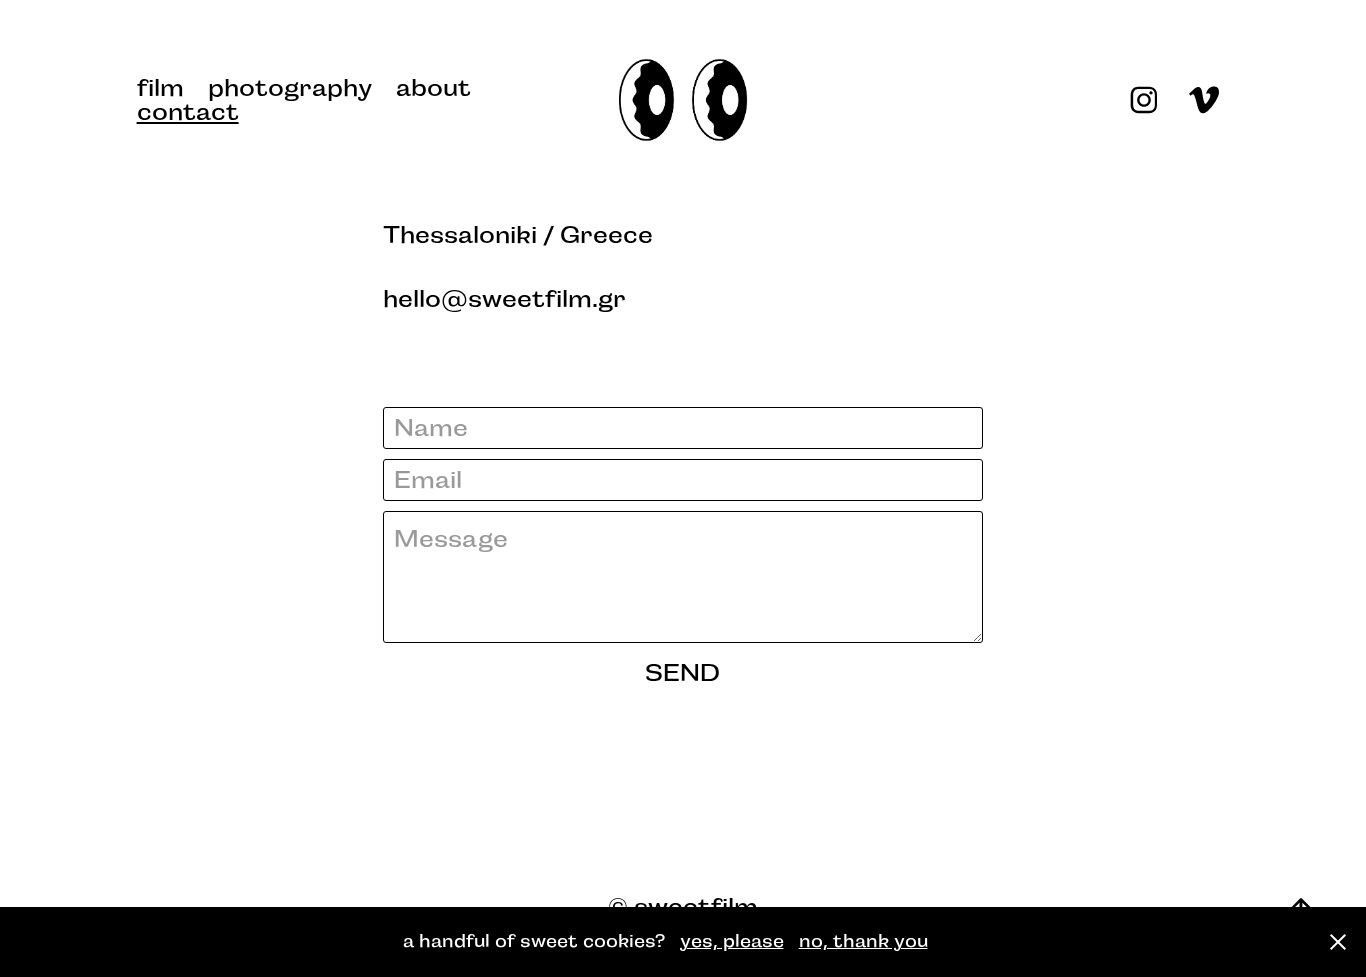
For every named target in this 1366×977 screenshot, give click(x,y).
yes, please (732, 941)
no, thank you (863, 941)
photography (290, 88)
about (433, 88)
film (160, 88)
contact (188, 112)
